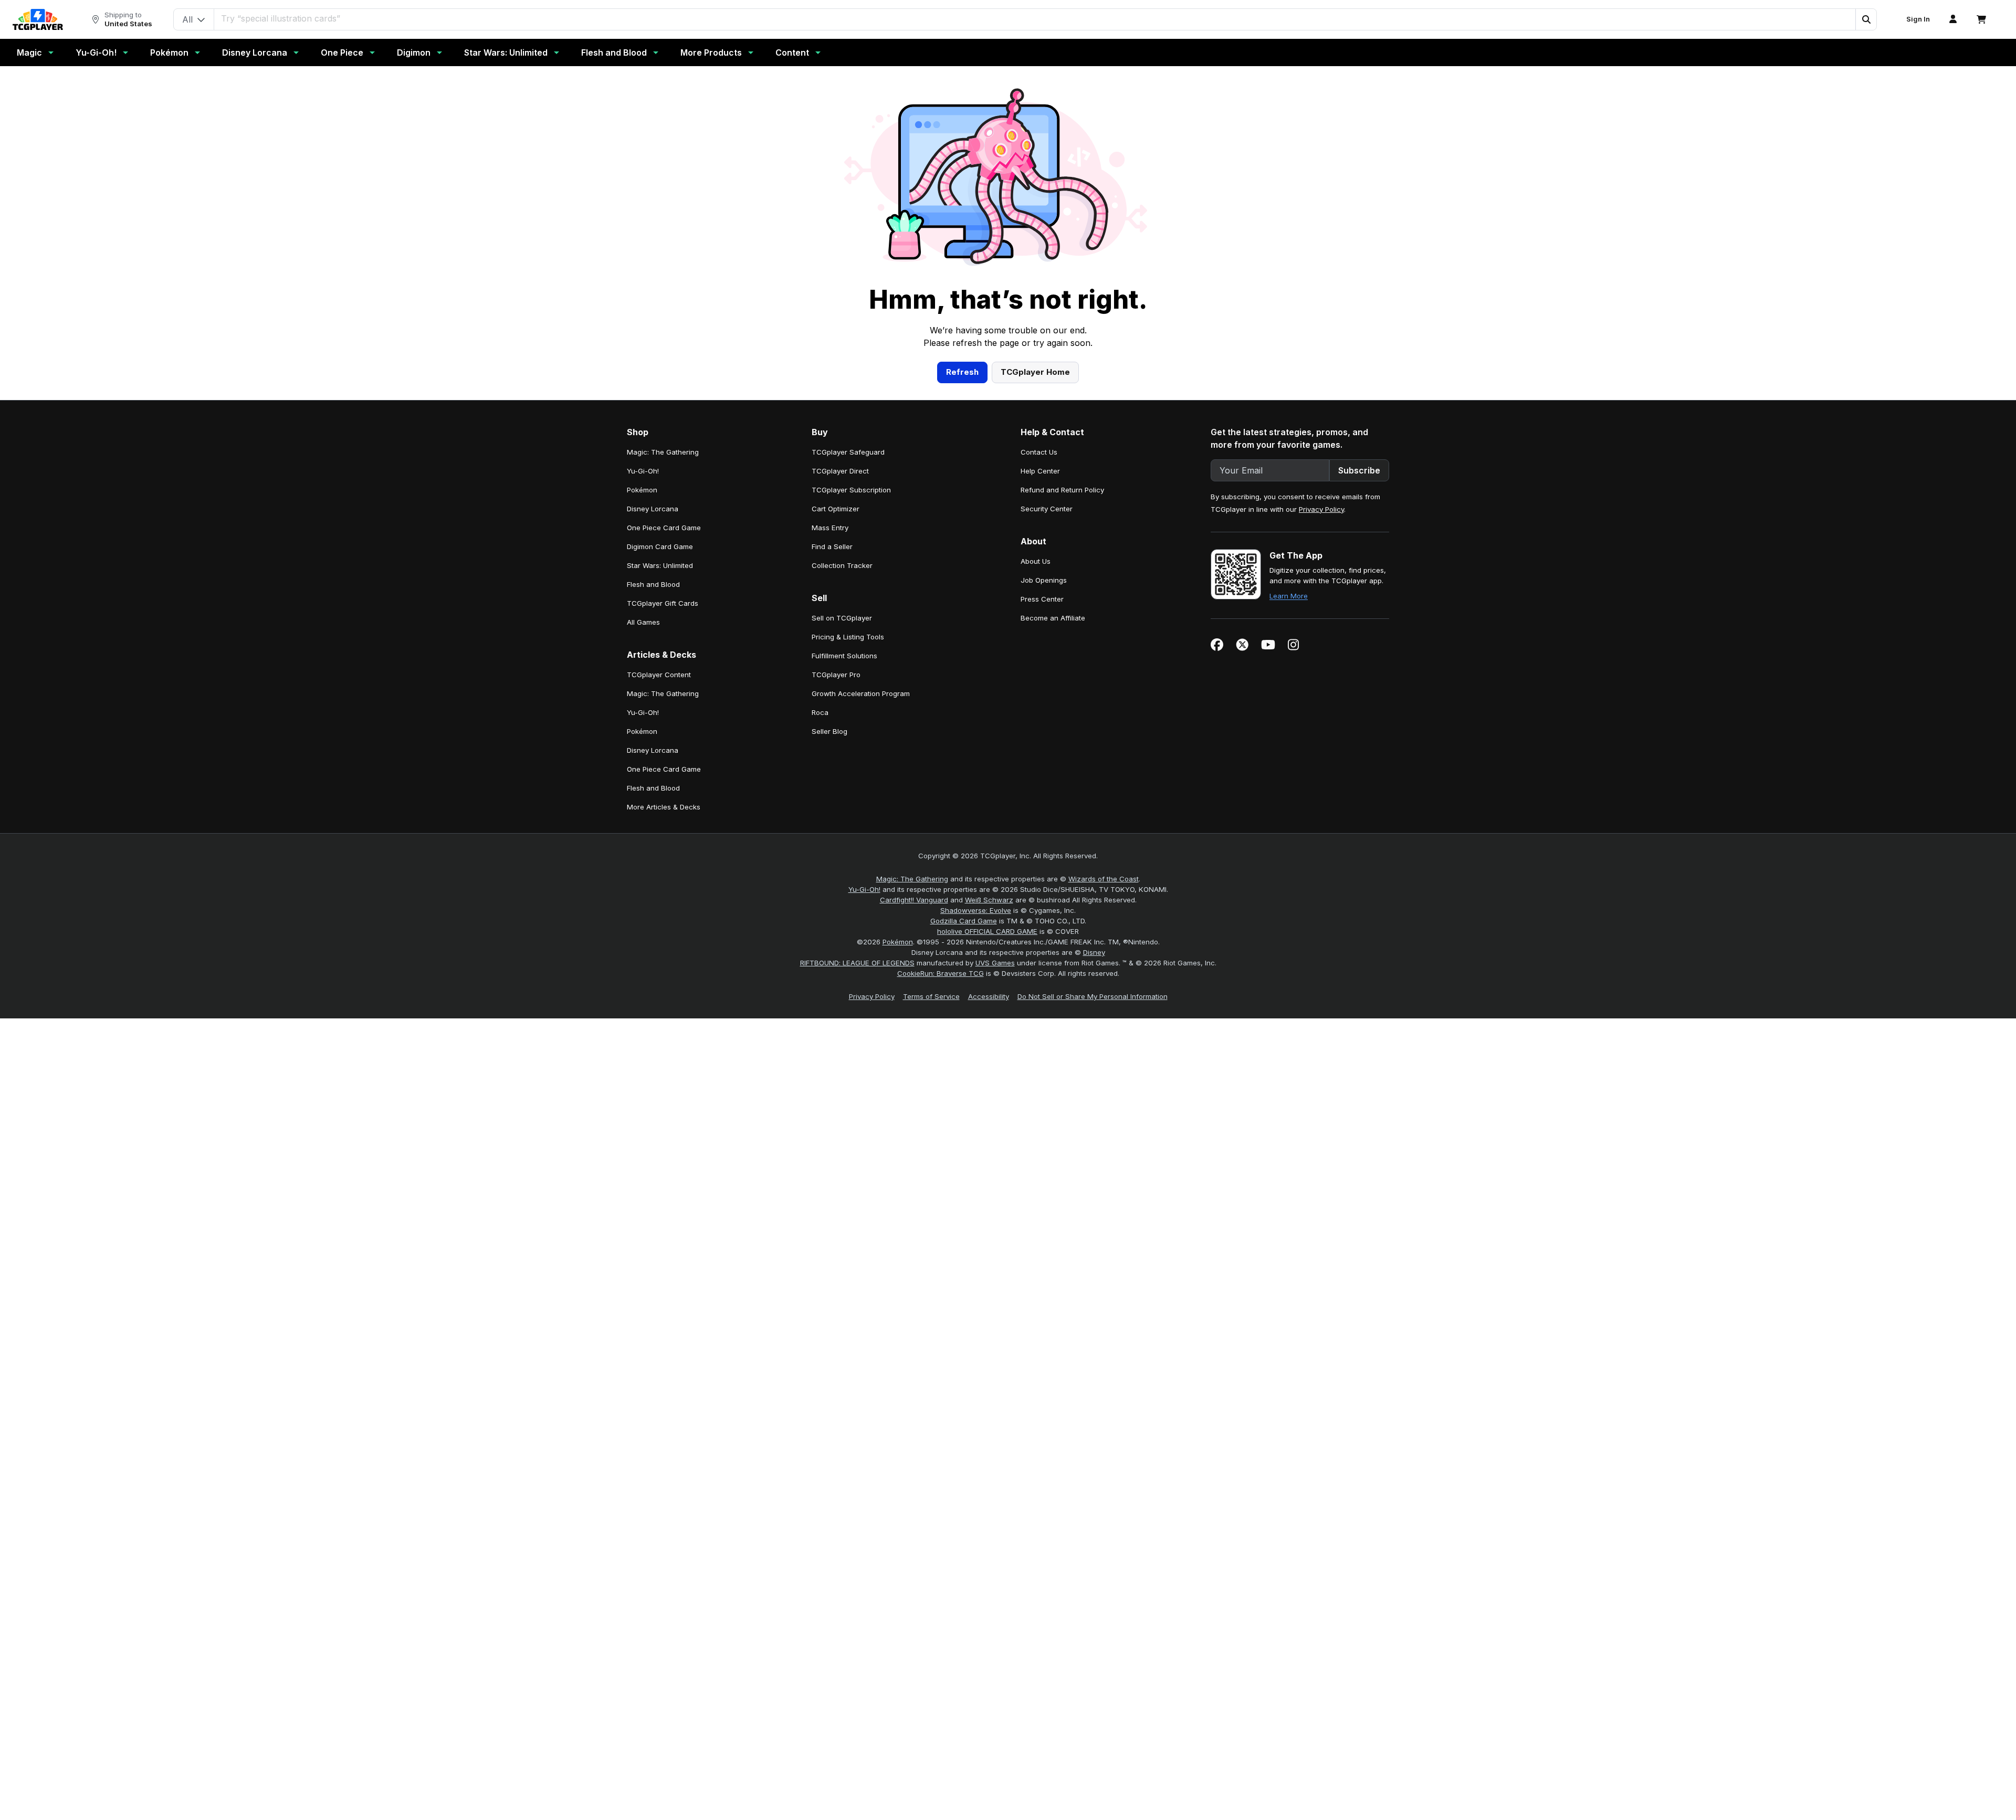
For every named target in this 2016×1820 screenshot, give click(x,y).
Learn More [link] (1289, 596)
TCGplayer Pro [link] (836, 675)
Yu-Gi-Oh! (96, 52)
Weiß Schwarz (989, 900)
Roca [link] (820, 712)
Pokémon (169, 52)
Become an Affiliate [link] (1053, 618)
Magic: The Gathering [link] (663, 452)
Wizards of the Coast (1104, 879)
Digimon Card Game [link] (660, 546)
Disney (1094, 952)
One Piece (342, 52)
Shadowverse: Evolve (976, 910)
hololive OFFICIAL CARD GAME (987, 931)
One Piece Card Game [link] (664, 528)
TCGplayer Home (1035, 372)
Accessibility (989, 996)
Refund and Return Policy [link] (1062, 490)
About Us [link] (1036, 561)
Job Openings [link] (1044, 580)
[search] (1035, 18)
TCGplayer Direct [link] (840, 471)
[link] (38, 19)
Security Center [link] (1047, 509)
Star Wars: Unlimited (506, 52)
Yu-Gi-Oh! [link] (643, 471)
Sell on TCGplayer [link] (842, 618)
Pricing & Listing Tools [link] (848, 637)
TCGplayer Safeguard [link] (848, 452)
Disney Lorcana (255, 52)
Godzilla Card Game (964, 921)
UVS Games (995, 963)
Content (792, 52)
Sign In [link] (1918, 19)
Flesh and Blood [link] (653, 584)
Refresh (962, 372)
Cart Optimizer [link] (836, 509)
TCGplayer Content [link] (659, 675)
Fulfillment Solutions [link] (844, 656)
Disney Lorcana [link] (653, 509)
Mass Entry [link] (830, 528)
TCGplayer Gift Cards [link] (663, 603)
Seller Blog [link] (829, 731)
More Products (711, 52)
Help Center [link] (1040, 471)
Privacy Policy (1321, 509)
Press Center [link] (1042, 599)
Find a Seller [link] (832, 546)
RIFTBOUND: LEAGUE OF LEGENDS (857, 963)
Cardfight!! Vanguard (914, 900)
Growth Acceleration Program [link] (861, 693)
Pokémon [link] (642, 490)
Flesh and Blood (614, 52)
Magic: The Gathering (912, 879)
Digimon (414, 52)
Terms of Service (931, 996)
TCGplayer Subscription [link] (851, 490)
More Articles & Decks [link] (664, 807)
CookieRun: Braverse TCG (941, 973)
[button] (1866, 19)
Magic (29, 52)
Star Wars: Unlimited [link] (660, 565)
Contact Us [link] (1039, 452)
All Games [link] (643, 622)
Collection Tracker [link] (842, 565)
